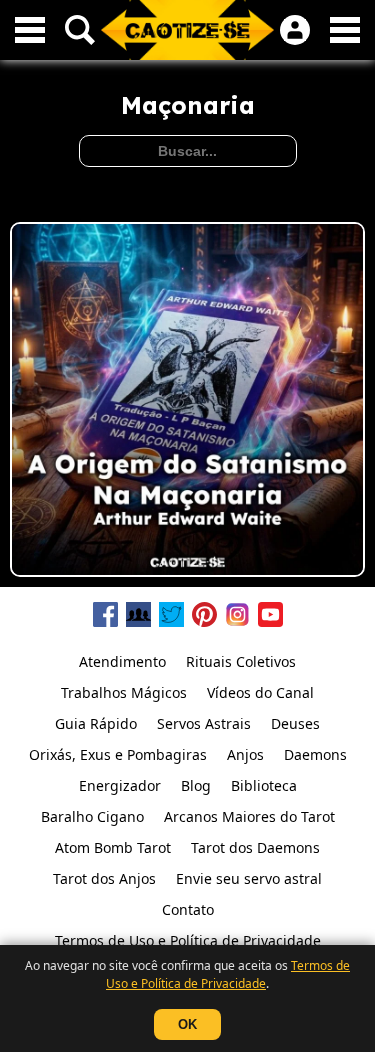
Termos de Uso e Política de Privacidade (228, 974)
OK (187, 1024)
